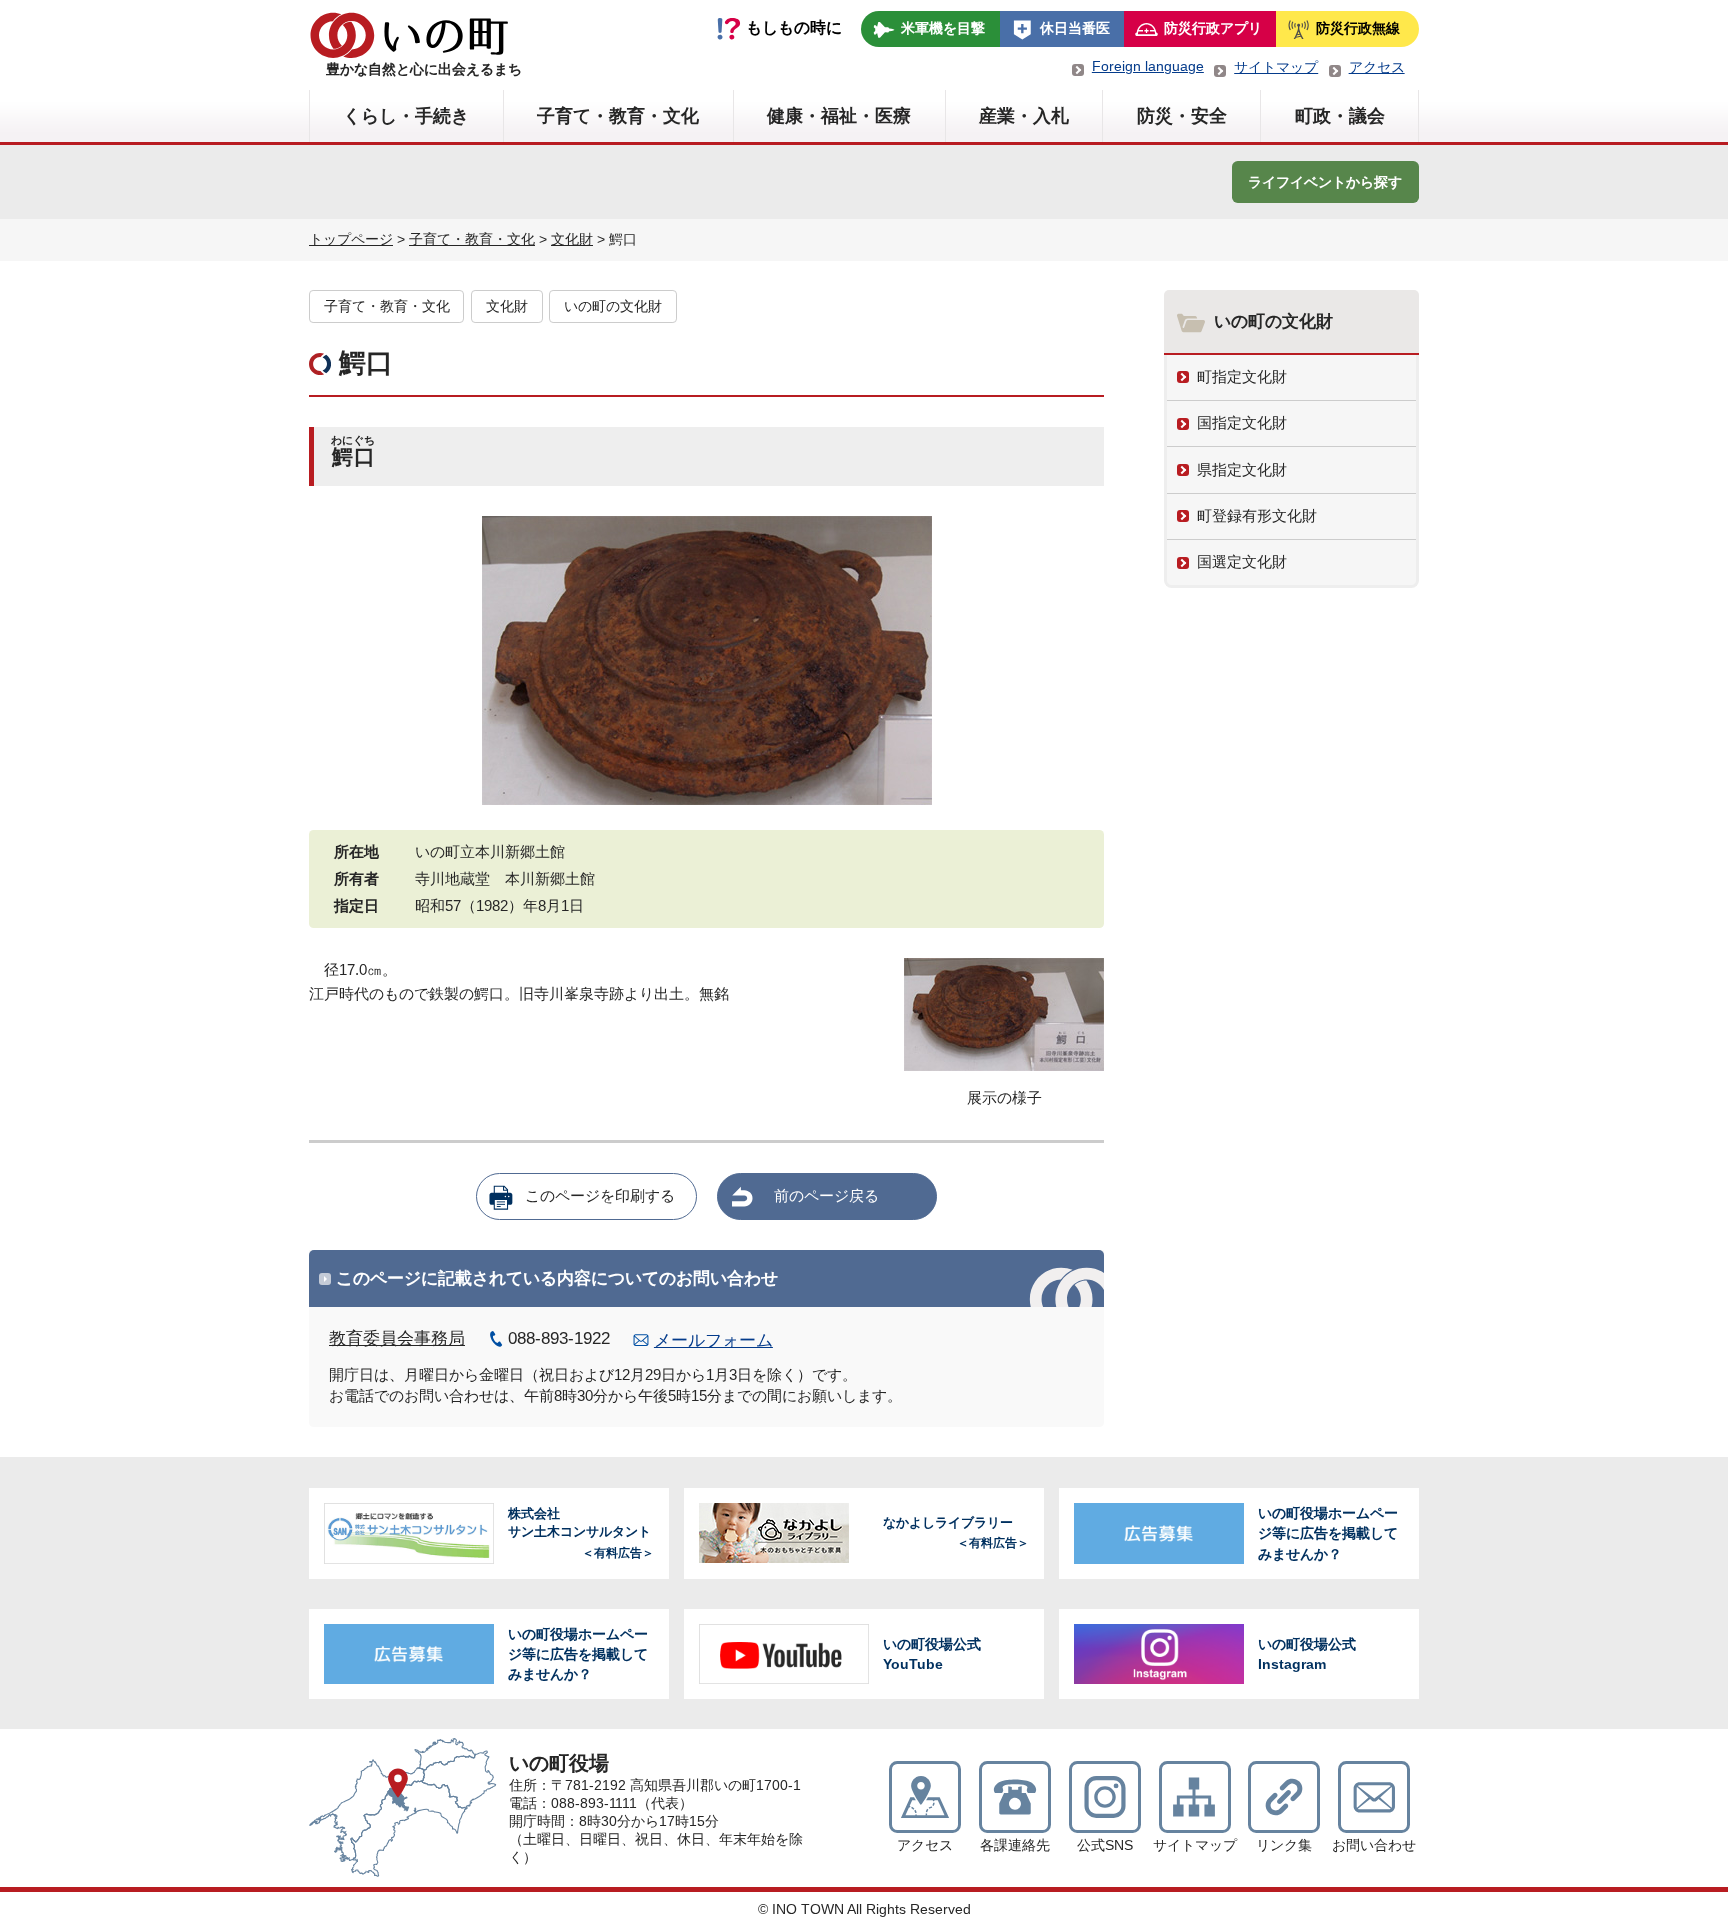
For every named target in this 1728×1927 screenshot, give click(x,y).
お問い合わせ (1374, 1845)
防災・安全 (1182, 116)
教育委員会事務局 (397, 1338)
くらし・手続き (406, 116)
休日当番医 (1075, 28)
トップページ (351, 239)
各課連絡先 (1015, 1845)
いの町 (409, 35)
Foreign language (1148, 66)
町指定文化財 (1242, 376)
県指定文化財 (1242, 469)
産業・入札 (1024, 116)
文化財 (572, 239)
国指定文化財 (1242, 422)
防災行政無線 (1358, 28)
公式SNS (1105, 1845)
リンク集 (1284, 1845)
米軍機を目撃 (943, 28)
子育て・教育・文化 (618, 116)
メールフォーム (713, 1340)
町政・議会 (1340, 116)
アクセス (1377, 67)
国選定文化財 (1242, 561)
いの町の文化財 (613, 306)
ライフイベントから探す (1325, 182)
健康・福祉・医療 (839, 116)
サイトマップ (1276, 67)
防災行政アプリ (1213, 28)
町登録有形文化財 (1257, 515)
